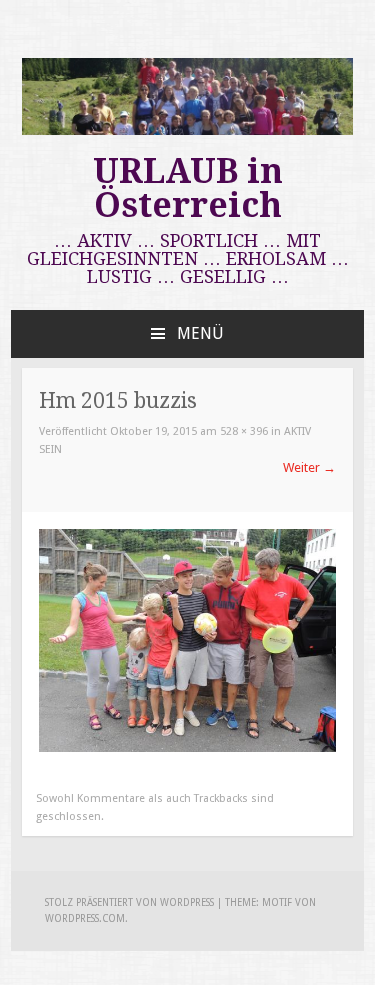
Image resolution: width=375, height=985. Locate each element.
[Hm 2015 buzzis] (187, 747)
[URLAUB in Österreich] (188, 130)
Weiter (309, 467)
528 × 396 (244, 431)
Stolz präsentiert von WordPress (129, 902)
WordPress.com (85, 918)
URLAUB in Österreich (188, 188)
